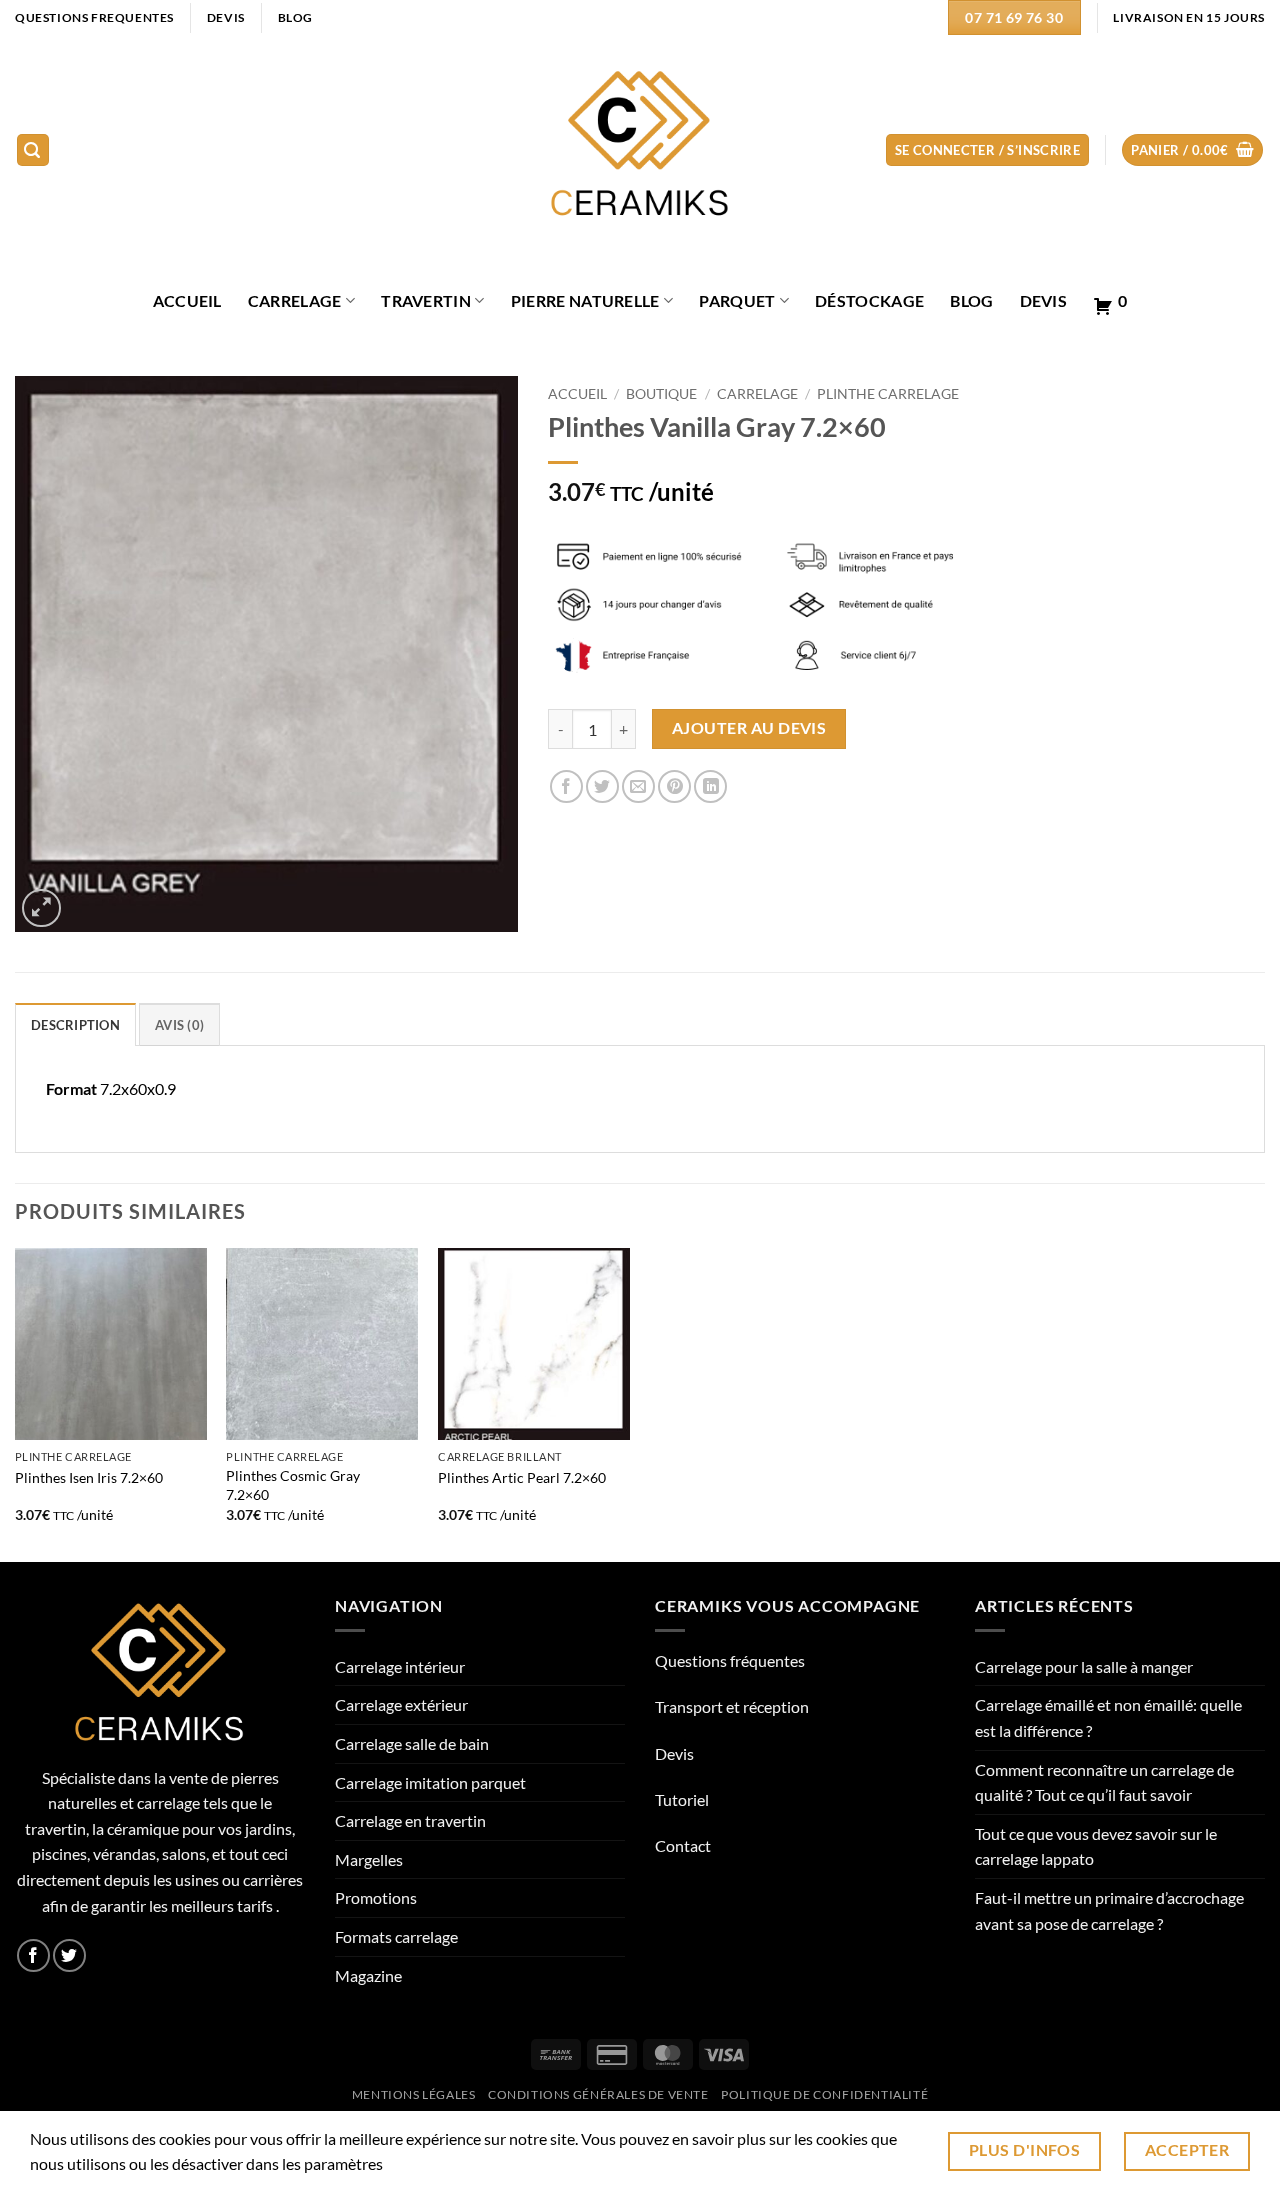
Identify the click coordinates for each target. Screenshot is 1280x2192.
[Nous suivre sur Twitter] (69, 1955)
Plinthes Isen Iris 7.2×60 (89, 1477)
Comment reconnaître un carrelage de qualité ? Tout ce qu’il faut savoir (1104, 1782)
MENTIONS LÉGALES (414, 2094)
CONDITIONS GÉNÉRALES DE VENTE (598, 2094)
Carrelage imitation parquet (430, 1782)
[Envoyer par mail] (638, 786)
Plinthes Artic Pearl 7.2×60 (522, 1477)
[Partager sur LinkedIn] (710, 786)
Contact (683, 1845)
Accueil (577, 394)
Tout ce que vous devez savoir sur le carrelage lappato (1096, 1846)
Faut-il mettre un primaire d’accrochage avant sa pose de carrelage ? (1109, 1910)
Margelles (369, 1859)
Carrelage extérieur (401, 1704)
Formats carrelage (396, 1936)
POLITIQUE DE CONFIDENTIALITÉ (824, 2094)
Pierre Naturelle (585, 300)
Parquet (737, 300)
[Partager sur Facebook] (566, 786)
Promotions (376, 1897)
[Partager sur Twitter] (602, 786)
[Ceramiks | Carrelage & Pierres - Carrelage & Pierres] (640, 150)
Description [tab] (75, 1025)
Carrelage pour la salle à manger (1084, 1666)
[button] (33, 150)
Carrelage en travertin (410, 1820)
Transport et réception (732, 1706)
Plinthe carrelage (888, 394)
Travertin (426, 300)
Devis (1044, 300)
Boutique (661, 394)
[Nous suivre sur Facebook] (33, 1955)
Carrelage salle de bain (412, 1743)
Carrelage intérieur (400, 1666)
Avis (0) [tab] (179, 1025)
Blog (971, 300)
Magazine (368, 1975)
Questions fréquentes (730, 1660)
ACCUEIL (187, 300)
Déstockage (869, 300)
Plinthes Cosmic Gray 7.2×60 (293, 1485)
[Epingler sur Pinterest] (674, 786)
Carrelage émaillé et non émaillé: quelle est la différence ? (1108, 1717)
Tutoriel (682, 1799)
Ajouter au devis (749, 728)
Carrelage (295, 300)
